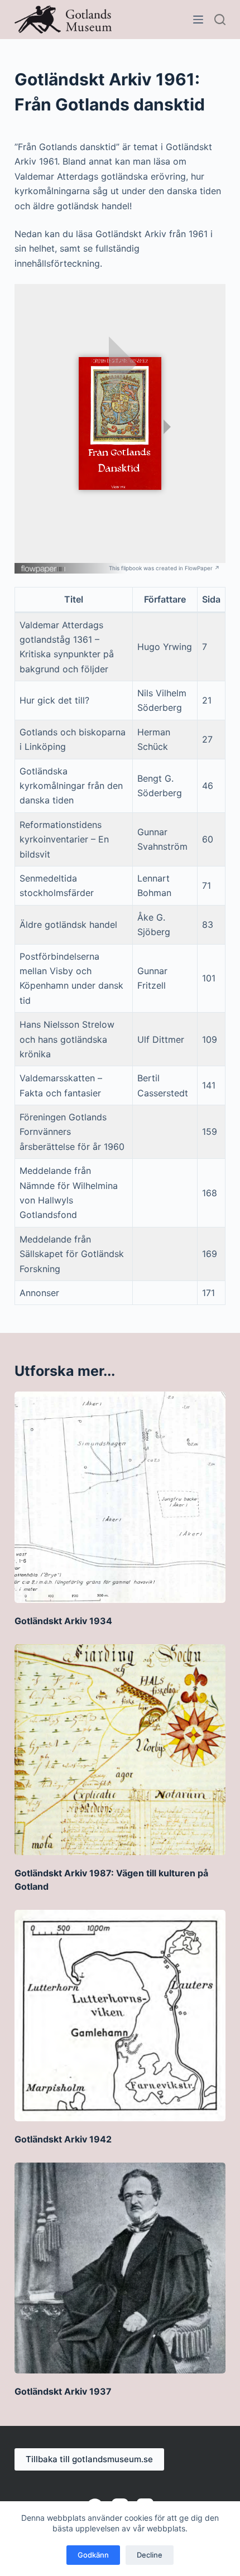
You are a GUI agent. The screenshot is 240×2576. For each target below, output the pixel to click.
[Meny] (198, 20)
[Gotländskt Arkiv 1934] (120, 1497)
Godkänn (93, 2555)
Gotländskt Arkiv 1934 (63, 1621)
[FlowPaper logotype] (44, 565)
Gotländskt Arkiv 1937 (63, 2391)
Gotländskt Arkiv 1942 (63, 2139)
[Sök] (220, 20)
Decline (150, 2555)
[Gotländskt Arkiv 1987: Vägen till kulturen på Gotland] (120, 1750)
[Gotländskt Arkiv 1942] (120, 2015)
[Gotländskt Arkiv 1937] (120, 2268)
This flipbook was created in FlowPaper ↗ (164, 568)
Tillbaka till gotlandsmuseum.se (89, 2459)
